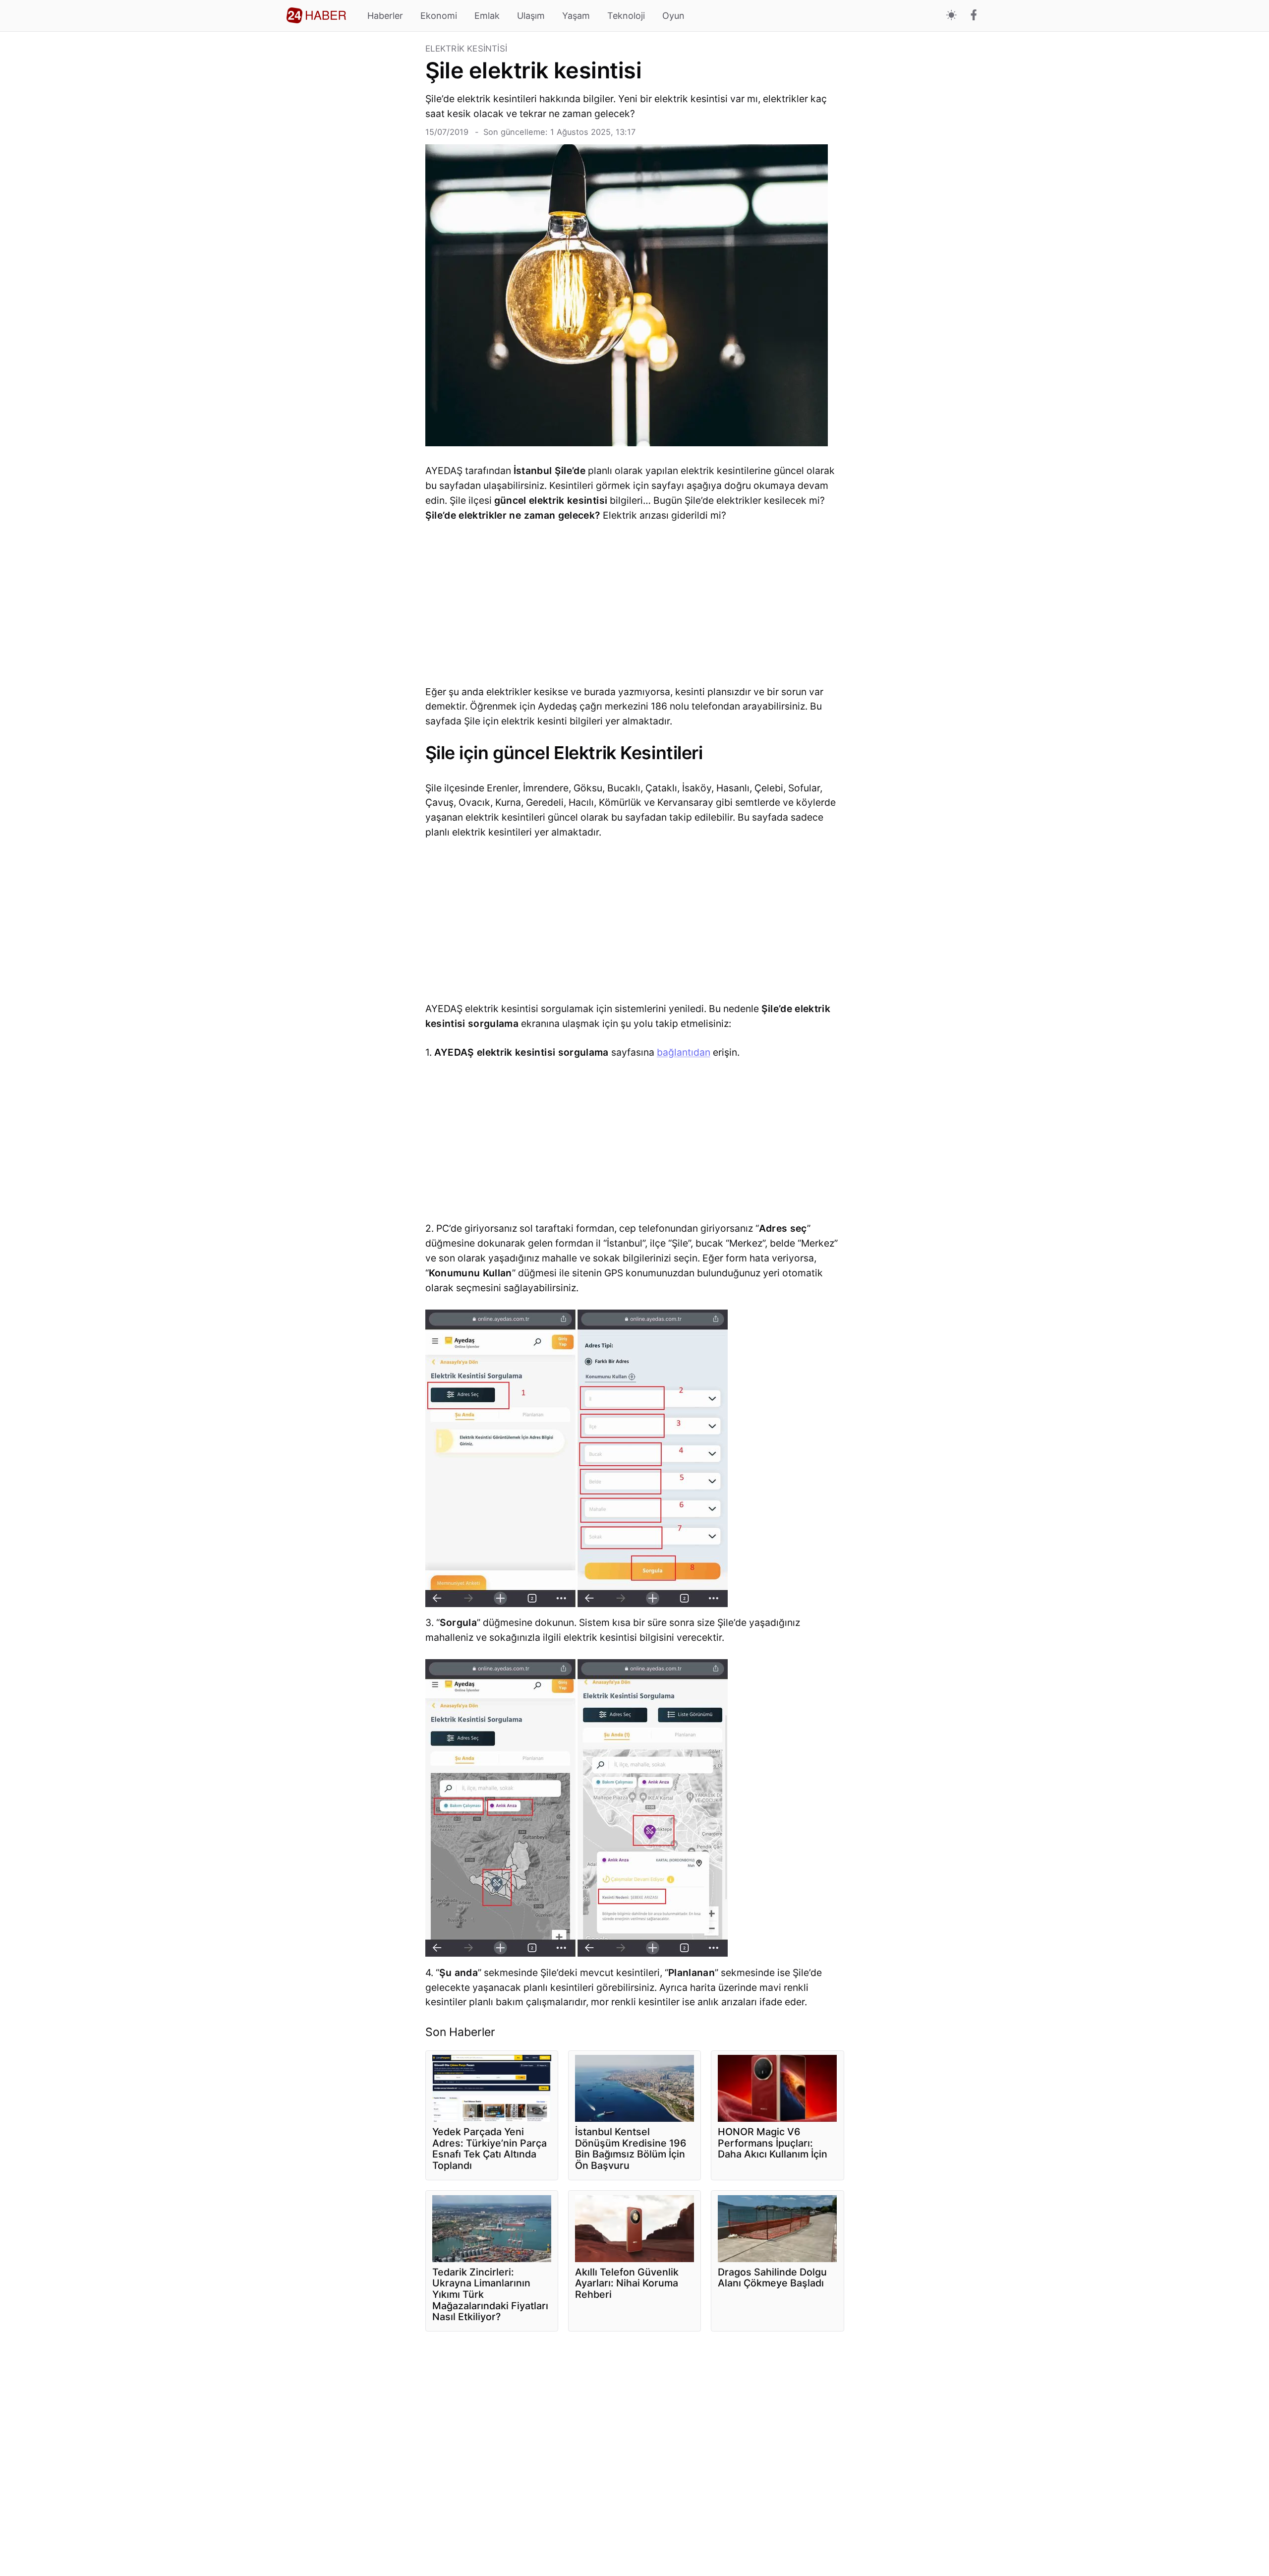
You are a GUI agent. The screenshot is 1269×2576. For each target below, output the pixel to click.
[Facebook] (974, 16)
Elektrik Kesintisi (466, 49)
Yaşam (576, 16)
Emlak (487, 16)
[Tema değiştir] (952, 16)
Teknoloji (626, 16)
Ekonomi (439, 16)
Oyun (673, 16)
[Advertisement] (352, 193)
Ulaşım (531, 16)
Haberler (385, 16)
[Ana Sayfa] (316, 15)
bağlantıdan (684, 1052)
